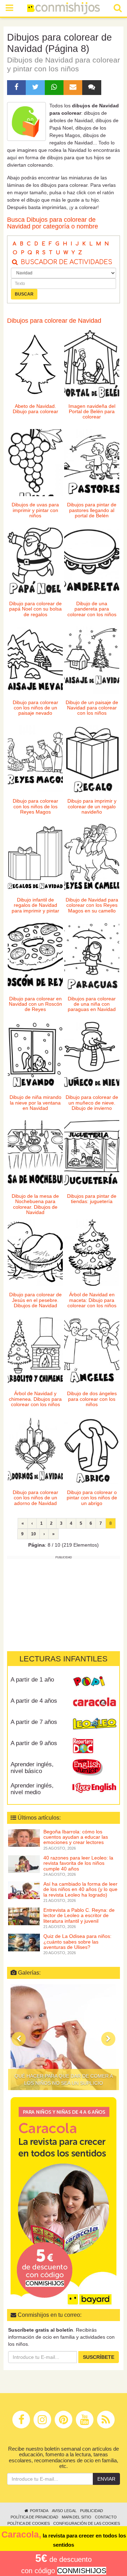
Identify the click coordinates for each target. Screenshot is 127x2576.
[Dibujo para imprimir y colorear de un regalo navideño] (92, 759)
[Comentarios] (92, 88)
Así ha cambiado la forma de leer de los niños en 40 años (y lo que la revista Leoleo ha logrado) (80, 1889)
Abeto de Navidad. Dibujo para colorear (35, 409)
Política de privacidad (34, 2517)
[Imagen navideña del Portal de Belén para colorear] (92, 364)
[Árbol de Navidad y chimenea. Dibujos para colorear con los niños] (35, 1351)
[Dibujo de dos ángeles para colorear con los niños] (92, 1351)
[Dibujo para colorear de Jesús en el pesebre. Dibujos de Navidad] (35, 1253)
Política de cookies (29, 2523)
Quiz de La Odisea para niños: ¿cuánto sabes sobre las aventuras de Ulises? (77, 1942)
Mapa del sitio (77, 2517)
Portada (39, 2511)
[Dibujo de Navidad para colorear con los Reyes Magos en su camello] (92, 858)
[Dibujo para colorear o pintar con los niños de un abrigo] (92, 1450)
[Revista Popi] (94, 1682)
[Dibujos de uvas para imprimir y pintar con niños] (35, 463)
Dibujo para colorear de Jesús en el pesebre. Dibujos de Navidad (35, 1300)
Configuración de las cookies (87, 2523)
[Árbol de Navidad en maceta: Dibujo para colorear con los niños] (92, 1253)
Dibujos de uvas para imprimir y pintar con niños (35, 510)
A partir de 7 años (34, 1722)
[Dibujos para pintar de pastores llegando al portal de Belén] (92, 463)
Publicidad (92, 2511)
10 (34, 1534)
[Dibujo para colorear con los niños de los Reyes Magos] (35, 759)
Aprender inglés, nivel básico (32, 1768)
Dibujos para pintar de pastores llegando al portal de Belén (92, 510)
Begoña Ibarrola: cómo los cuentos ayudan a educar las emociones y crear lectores (76, 1837)
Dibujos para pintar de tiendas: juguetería (92, 1199)
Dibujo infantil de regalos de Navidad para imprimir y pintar (35, 905)
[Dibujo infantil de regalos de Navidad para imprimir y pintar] (35, 858)
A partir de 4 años (34, 1701)
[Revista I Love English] (94, 1788)
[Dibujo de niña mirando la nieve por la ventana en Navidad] (35, 1055)
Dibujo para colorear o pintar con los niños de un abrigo (92, 1498)
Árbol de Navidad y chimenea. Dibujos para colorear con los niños (35, 1399)
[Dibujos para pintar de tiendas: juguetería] (92, 1154)
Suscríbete (99, 2357)
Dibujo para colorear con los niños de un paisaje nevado (35, 708)
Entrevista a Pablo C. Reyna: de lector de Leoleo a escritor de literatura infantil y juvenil (79, 1915)
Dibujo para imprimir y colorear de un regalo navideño (92, 806)
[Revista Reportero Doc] (94, 1746)
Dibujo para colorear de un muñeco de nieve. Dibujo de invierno (92, 1103)
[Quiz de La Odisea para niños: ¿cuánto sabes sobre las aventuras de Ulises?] (24, 1942)
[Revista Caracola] (94, 1703)
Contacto (106, 2517)
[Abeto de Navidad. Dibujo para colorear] (35, 364)
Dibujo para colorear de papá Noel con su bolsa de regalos (35, 609)
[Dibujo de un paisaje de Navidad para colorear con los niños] (92, 660)
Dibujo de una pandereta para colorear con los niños (92, 609)
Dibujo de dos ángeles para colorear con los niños (92, 1399)
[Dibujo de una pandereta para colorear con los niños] (92, 561)
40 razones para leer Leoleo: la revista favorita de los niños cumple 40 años (78, 1863)
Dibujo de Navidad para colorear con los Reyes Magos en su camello (92, 905)
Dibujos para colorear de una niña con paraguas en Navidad (92, 1004)
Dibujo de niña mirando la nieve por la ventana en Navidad (35, 1103)
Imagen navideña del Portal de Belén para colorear (92, 412)
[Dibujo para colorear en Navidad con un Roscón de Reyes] (35, 956)
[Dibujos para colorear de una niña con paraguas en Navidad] (92, 956)
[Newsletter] (73, 88)
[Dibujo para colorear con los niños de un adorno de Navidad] (35, 1450)
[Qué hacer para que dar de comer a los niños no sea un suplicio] (64, 2037)
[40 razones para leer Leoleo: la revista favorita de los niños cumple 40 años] (24, 1863)
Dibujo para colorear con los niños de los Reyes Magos (35, 806)
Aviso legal (64, 2511)
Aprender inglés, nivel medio (32, 1789)
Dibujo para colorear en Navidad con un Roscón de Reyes (35, 1004)
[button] (19, 2039)
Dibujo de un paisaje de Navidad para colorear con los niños (92, 708)
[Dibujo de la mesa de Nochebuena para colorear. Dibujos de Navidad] (35, 1154)
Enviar (106, 2479)
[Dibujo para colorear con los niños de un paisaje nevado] (35, 660)
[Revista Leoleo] (94, 1725)
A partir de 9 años (34, 1743)
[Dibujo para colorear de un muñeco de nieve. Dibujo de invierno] (92, 1055)
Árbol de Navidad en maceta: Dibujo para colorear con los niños (92, 1300)
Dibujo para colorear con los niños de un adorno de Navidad (35, 1498)
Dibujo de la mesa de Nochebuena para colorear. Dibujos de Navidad (35, 1204)
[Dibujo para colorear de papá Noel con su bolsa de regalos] (35, 561)
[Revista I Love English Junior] (94, 1767)
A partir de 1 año (32, 1680)
